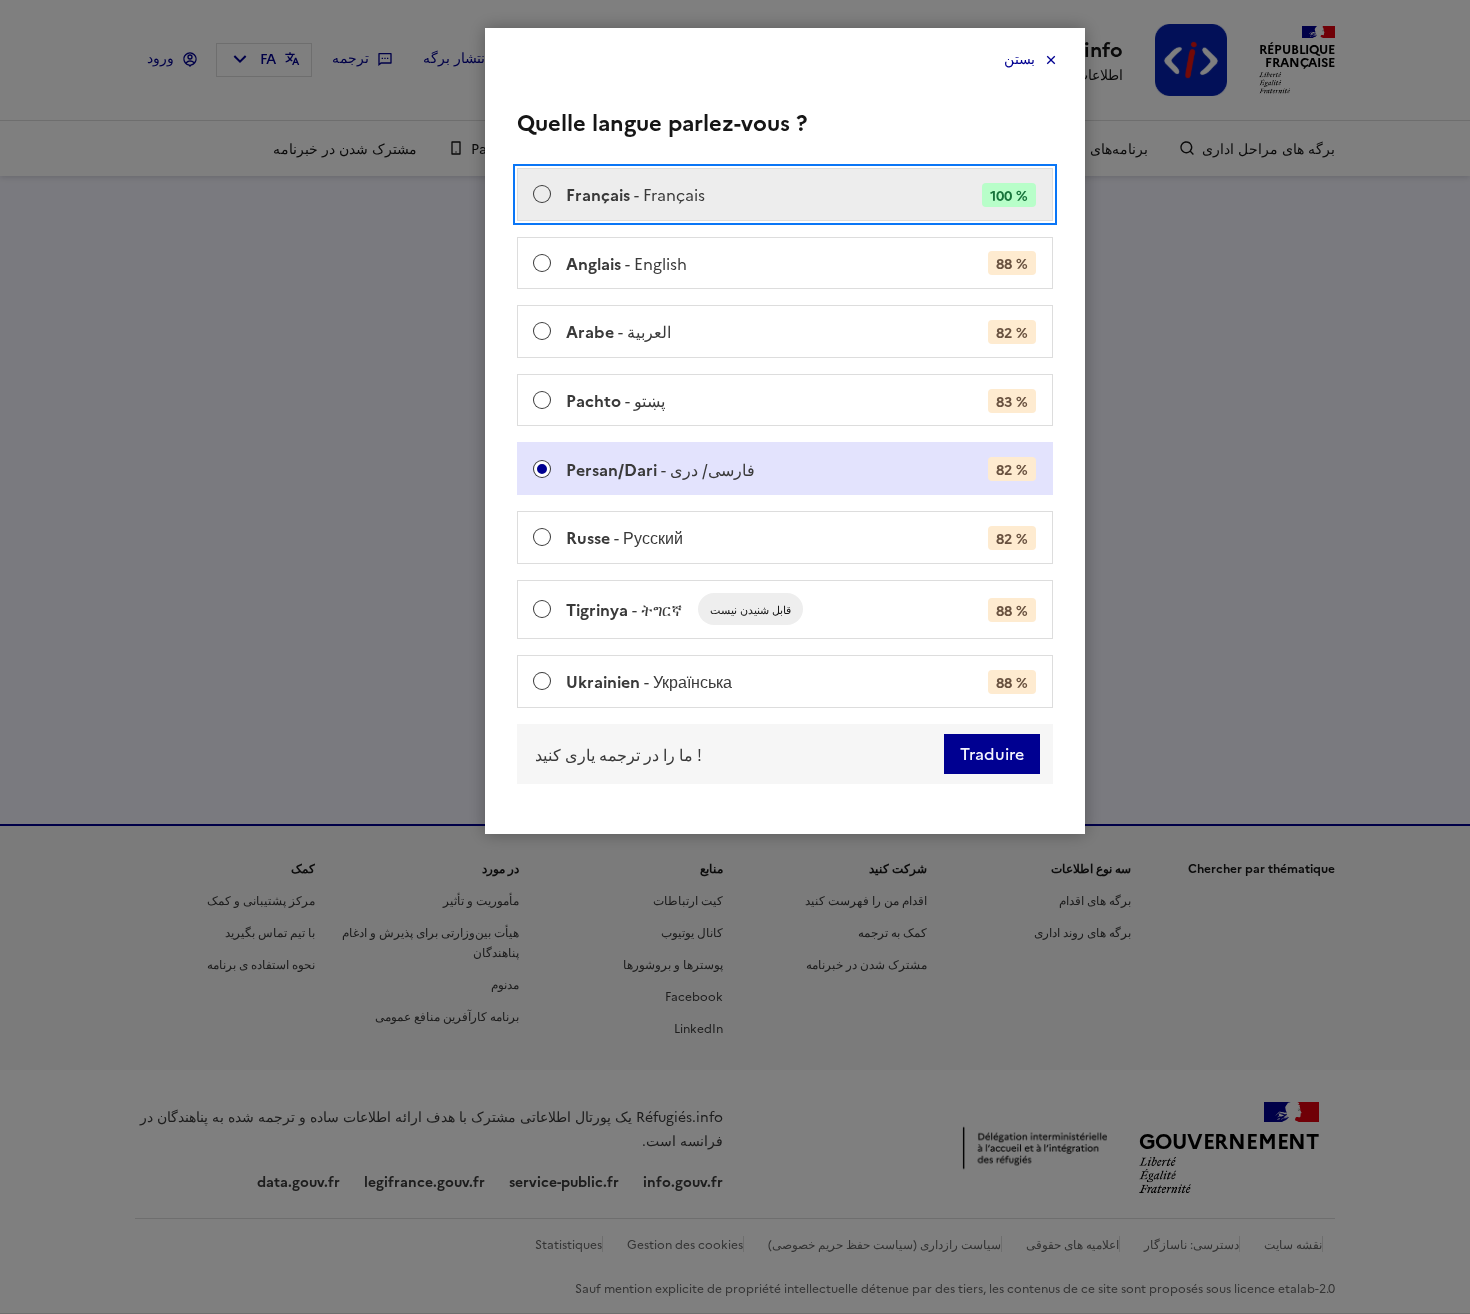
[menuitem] (785, 194)
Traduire (992, 754)
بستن (1019, 59)
